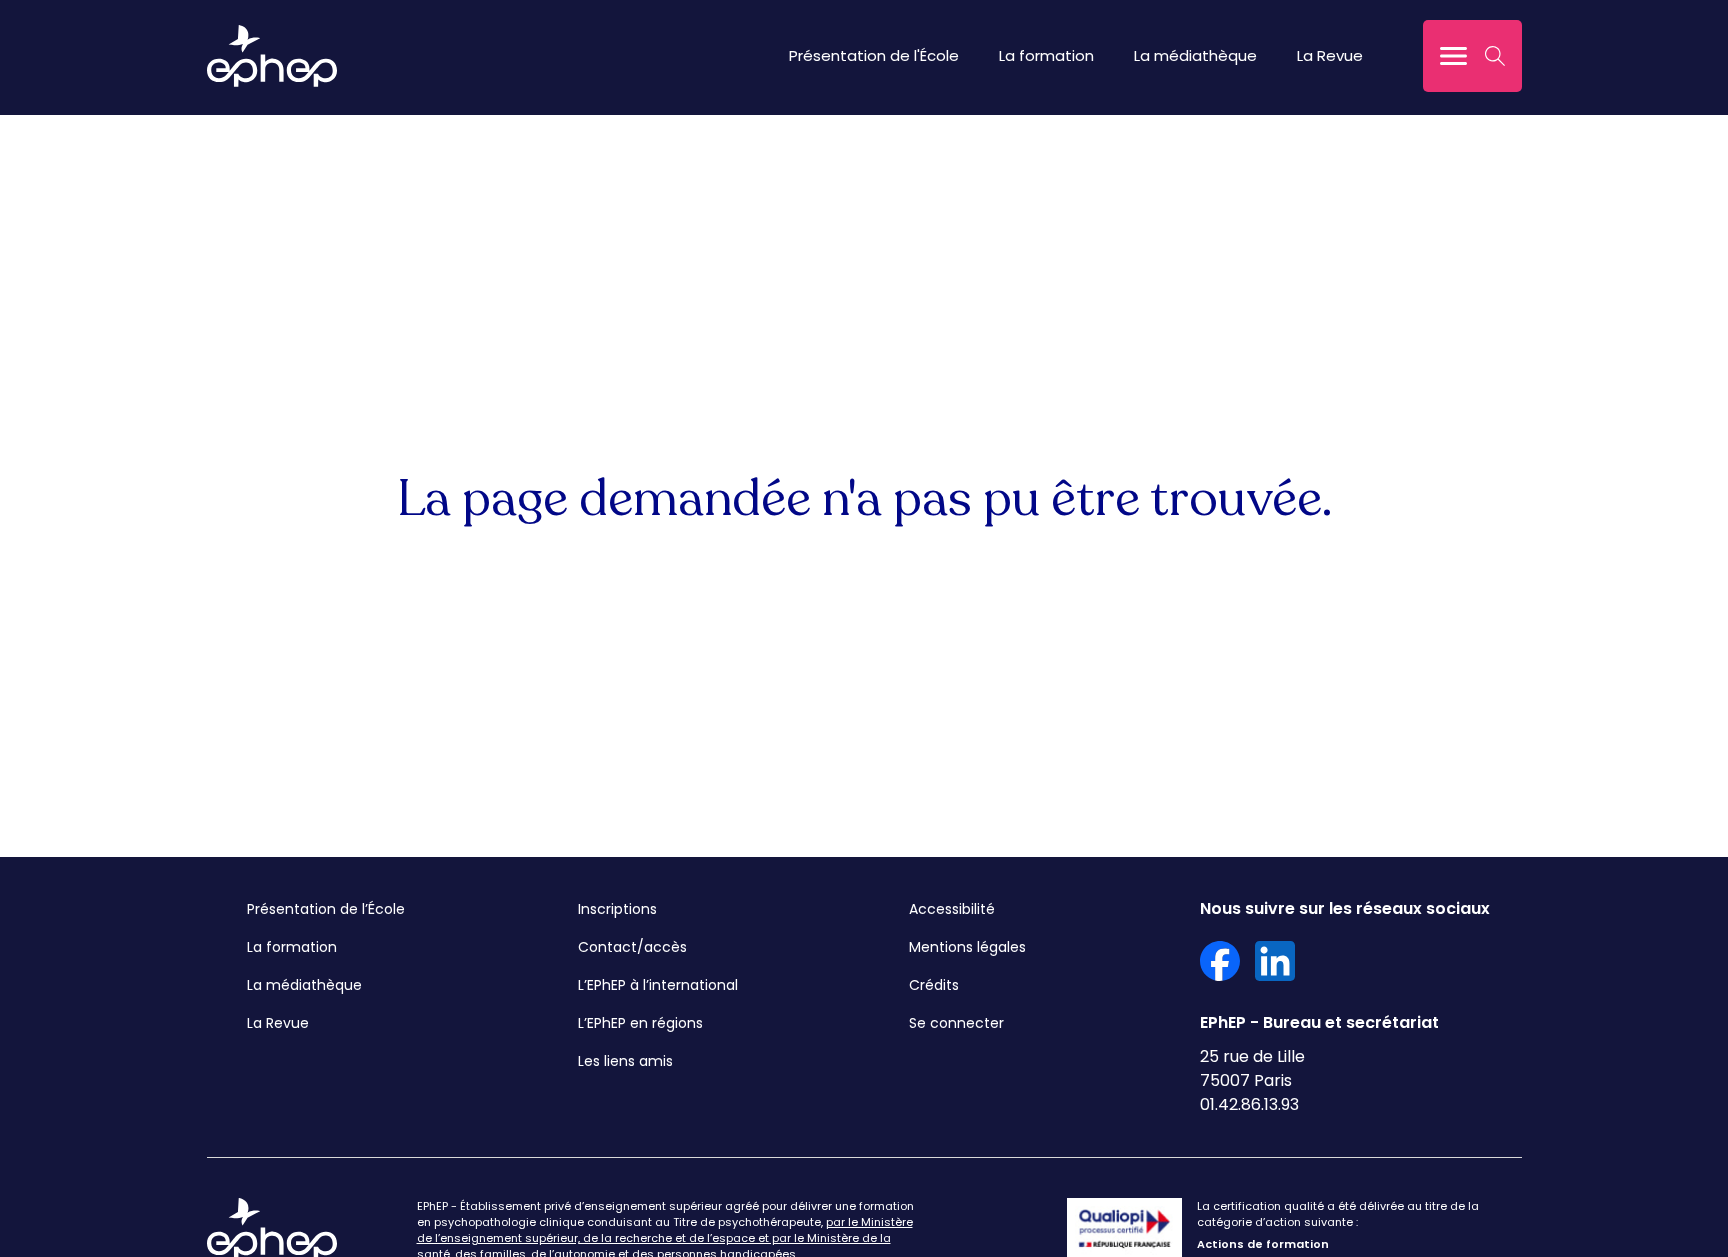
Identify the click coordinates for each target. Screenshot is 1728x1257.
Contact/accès (632, 947)
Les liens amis (625, 1061)
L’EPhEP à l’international (658, 985)
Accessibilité (952, 909)
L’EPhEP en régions (640, 1023)
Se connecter (956, 1023)
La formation (1046, 55)
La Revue (1330, 55)
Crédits (934, 985)
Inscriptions (617, 909)
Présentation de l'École (874, 55)
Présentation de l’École (326, 909)
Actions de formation (1263, 1244)
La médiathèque (1195, 55)
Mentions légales (967, 947)
